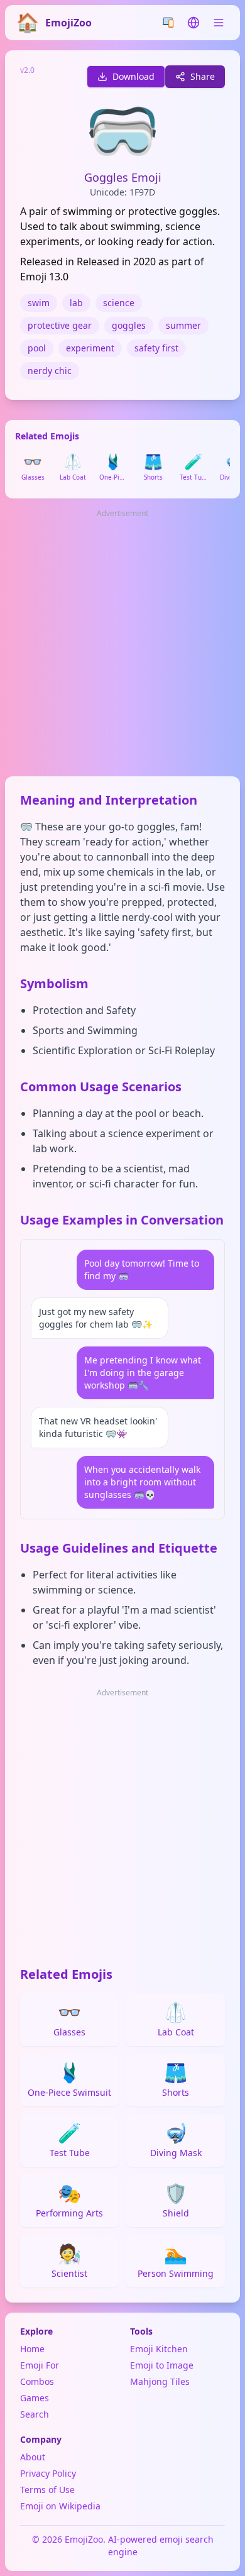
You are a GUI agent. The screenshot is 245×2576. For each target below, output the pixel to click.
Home (32, 2349)
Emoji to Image (162, 2365)
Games (35, 2398)
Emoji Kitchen (159, 2349)
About (33, 2457)
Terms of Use (47, 2490)
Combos (37, 2381)
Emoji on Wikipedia (60, 2506)
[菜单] (219, 23)
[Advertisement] (122, 644)
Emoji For (40, 2365)
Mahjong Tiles (160, 2381)
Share (203, 76)
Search (35, 2414)
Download (133, 76)
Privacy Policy (48, 2473)
